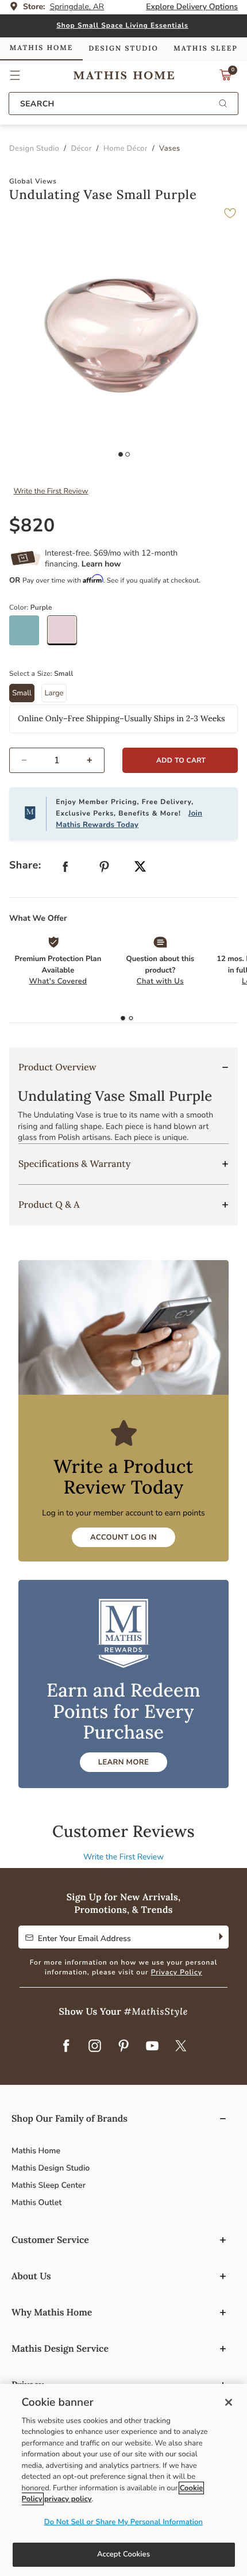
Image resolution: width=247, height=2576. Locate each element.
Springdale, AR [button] (77, 7)
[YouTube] (152, 2047)
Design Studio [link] (123, 49)
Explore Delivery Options (192, 7)
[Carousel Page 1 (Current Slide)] (121, 454)
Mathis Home (36, 2151)
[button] (15, 75)
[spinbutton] (57, 760)
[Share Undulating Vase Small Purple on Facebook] (65, 869)
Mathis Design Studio (51, 2168)
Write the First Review (51, 491)
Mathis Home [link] (41, 48)
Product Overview (57, 1067)
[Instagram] (95, 2047)
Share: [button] (25, 866)
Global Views (33, 182)
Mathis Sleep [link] (205, 49)
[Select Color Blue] (28, 635)
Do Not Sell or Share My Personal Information (123, 2522)
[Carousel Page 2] (128, 454)
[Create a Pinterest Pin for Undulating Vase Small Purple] (105, 869)
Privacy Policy (177, 1973)
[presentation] (131, 1019)
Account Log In (123, 1537)
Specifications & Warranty (74, 1164)
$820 (32, 526)
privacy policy (68, 2499)
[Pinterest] (123, 2047)
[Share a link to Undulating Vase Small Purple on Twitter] (140, 868)
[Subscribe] (220, 1937)
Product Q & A (49, 1205)
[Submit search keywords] (223, 104)
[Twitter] (181, 2047)
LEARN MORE (123, 1762)
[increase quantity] (94, 760)
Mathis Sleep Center (49, 2185)
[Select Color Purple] (66, 635)
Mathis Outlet (36, 2202)
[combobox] (123, 104)
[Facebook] (66, 2047)
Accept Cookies (123, 2554)
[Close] (229, 2402)
